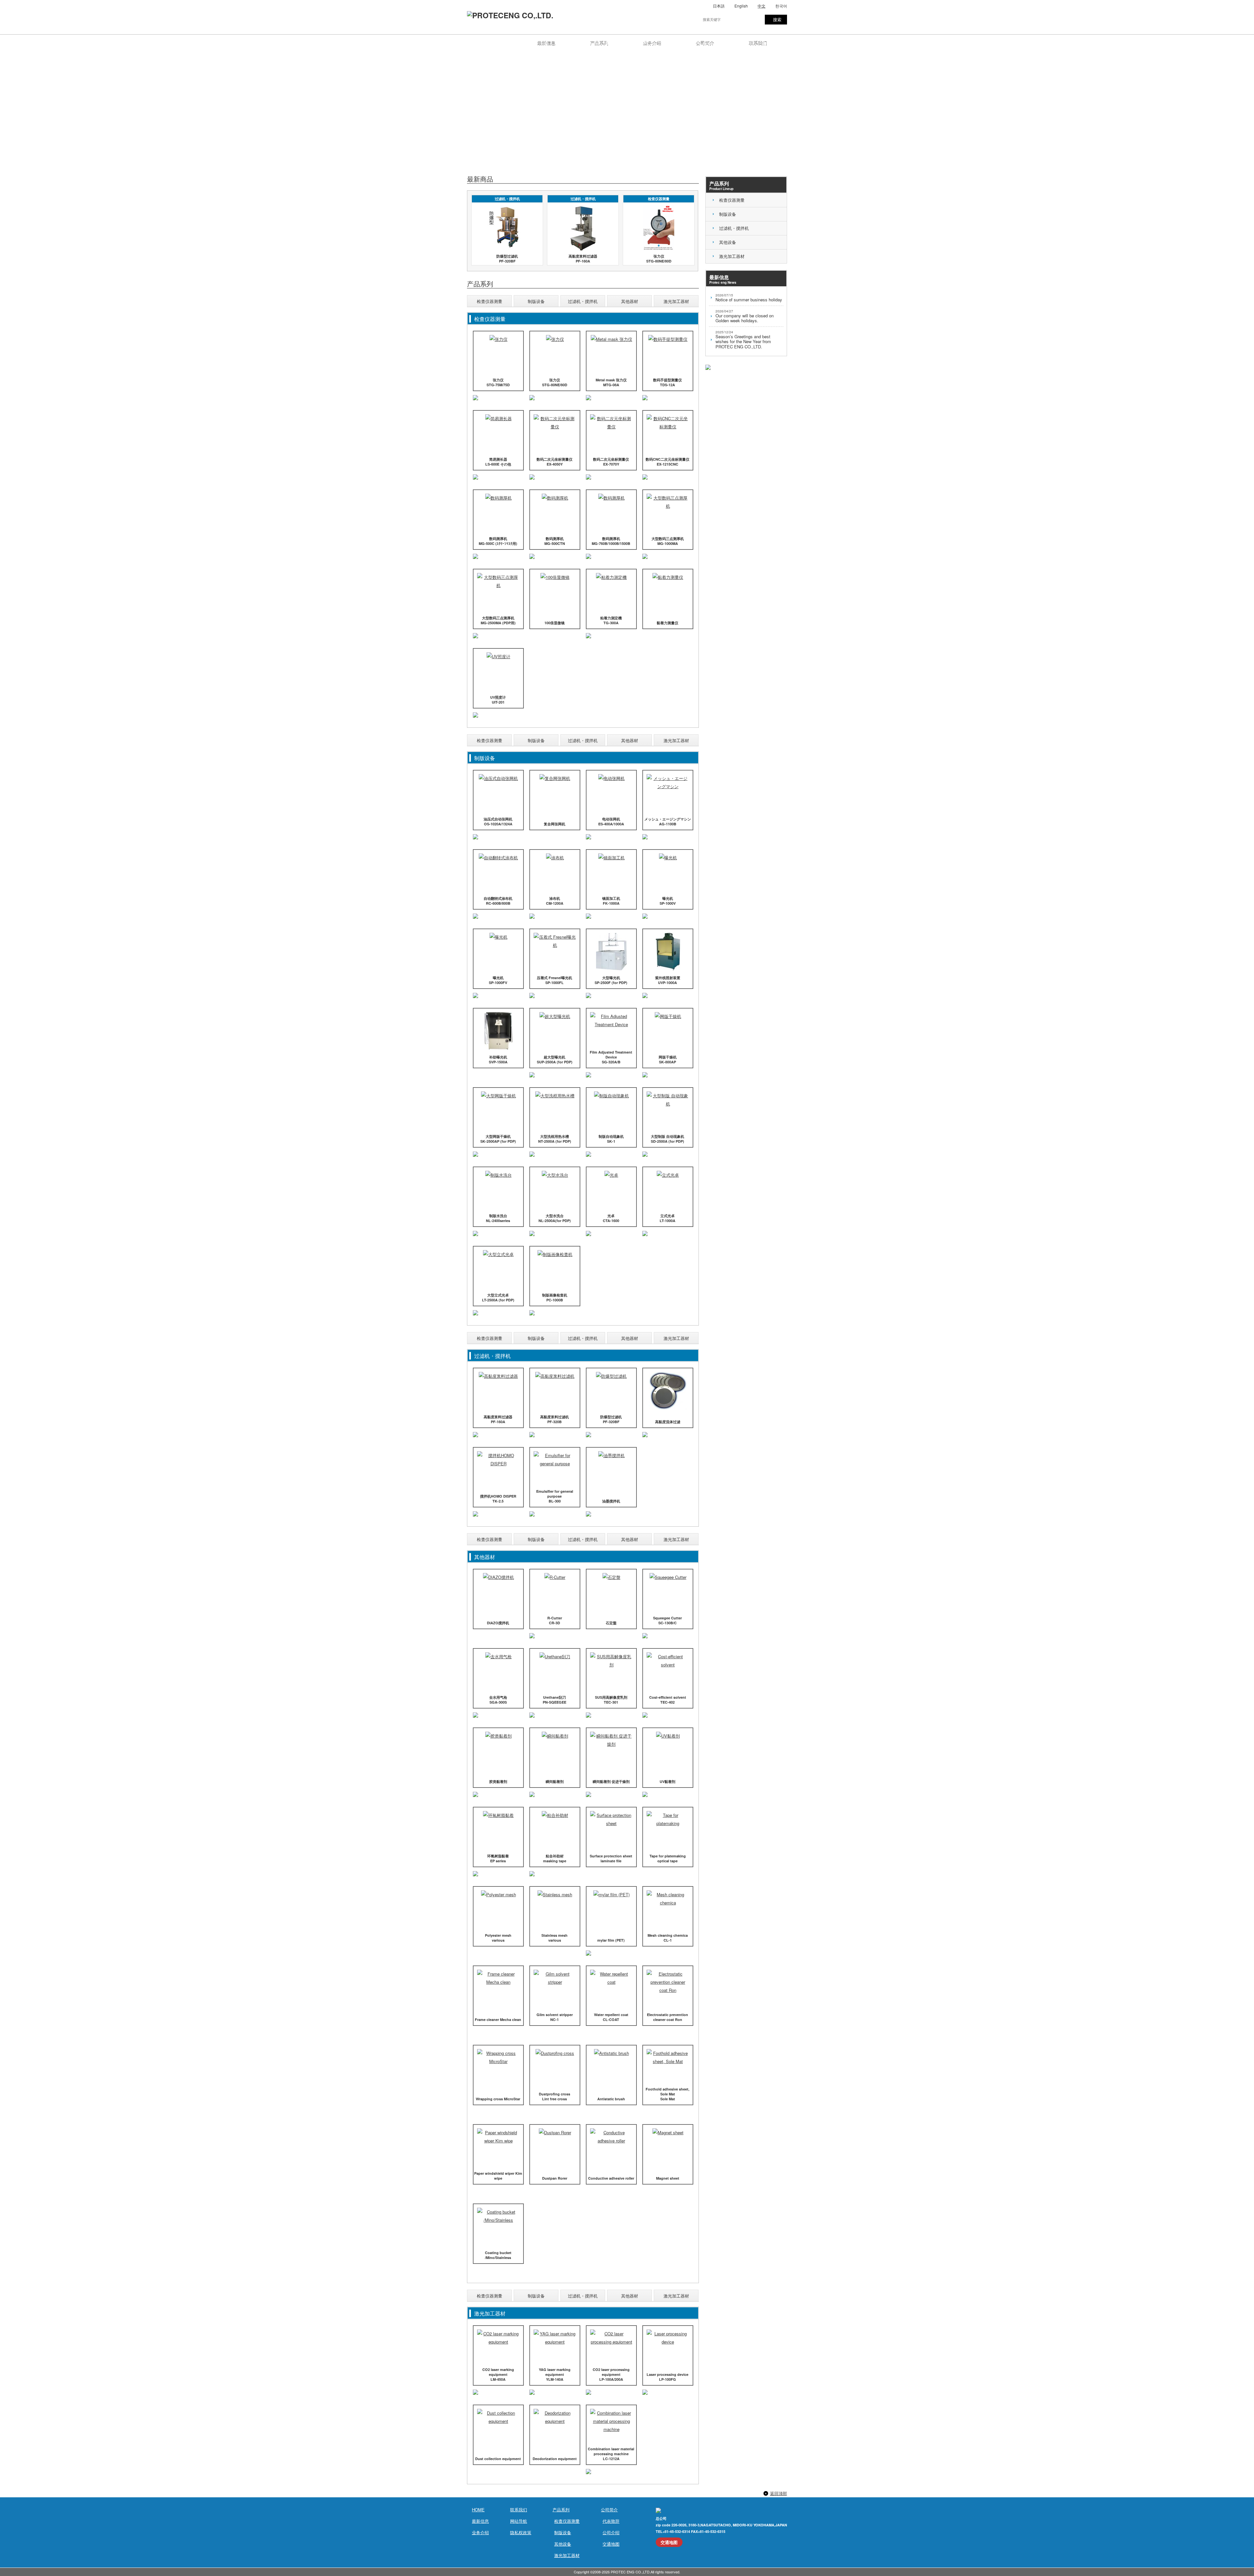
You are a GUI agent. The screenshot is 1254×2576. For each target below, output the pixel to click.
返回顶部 (779, 2493)
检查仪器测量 (490, 301)
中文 (762, 6)
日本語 (719, 6)
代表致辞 (611, 2521)
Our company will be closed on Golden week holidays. (745, 316)
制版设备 (536, 301)
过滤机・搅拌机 (583, 301)
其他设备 (563, 2544)
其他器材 (630, 301)
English (741, 6)
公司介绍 (611, 2532)
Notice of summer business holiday (749, 298)
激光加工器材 (676, 301)
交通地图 (611, 2544)
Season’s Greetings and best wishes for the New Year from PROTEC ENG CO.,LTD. (743, 340)
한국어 (781, 6)
